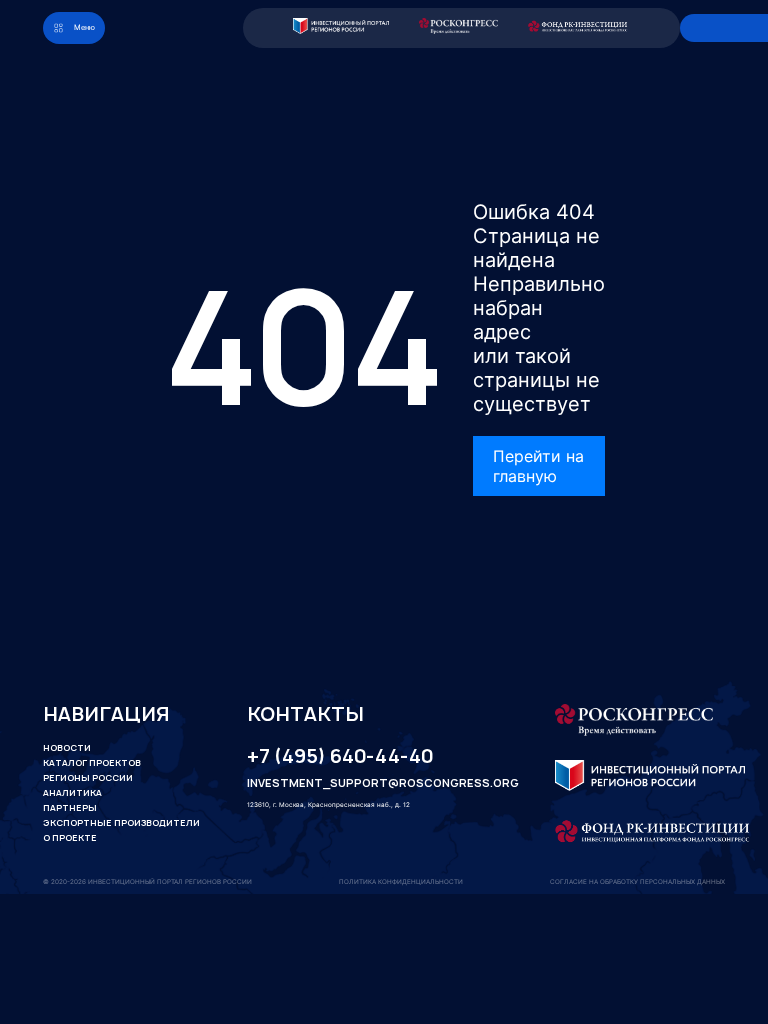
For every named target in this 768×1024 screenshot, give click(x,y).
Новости (67, 748)
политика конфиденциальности (401, 882)
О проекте (70, 838)
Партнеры (70, 808)
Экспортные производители (121, 823)
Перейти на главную (538, 466)
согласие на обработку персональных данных (637, 882)
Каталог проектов (92, 763)
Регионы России (88, 778)
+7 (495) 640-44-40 (340, 756)
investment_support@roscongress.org (366, 784)
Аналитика (72, 793)
